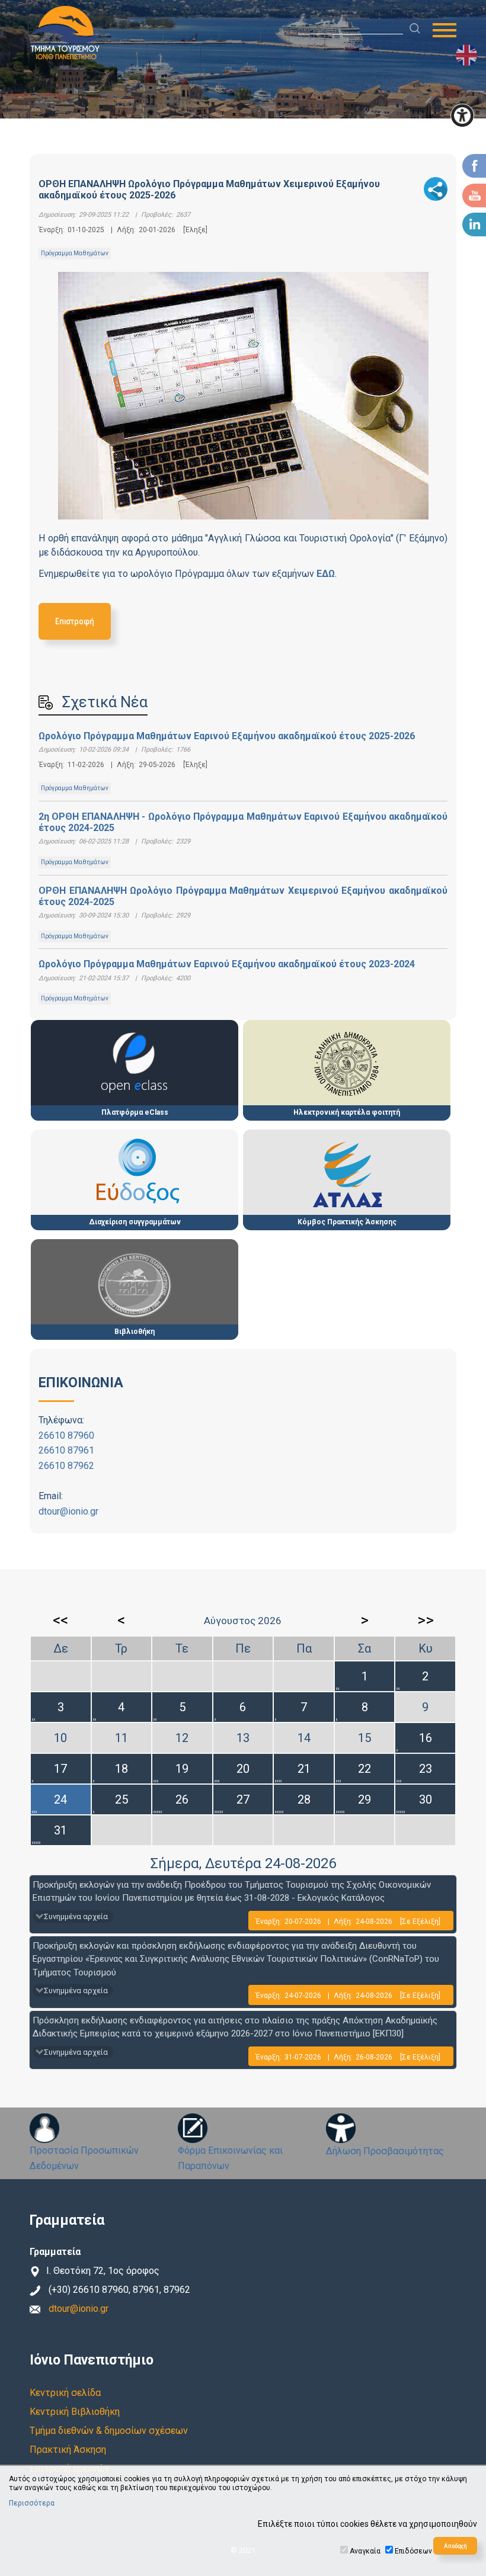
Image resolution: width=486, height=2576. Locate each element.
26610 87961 (66, 1450)
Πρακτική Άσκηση (68, 2450)
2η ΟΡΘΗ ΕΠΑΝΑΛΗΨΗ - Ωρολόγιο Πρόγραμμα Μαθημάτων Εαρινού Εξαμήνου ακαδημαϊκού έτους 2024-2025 (243, 822)
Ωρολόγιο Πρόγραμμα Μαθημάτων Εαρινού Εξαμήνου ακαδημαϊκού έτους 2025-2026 (227, 736)
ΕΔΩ (326, 574)
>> (426, 1620)
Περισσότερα (32, 2503)
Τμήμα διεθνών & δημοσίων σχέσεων (109, 2431)
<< (60, 1620)
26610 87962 (66, 1466)
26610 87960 (66, 1435)
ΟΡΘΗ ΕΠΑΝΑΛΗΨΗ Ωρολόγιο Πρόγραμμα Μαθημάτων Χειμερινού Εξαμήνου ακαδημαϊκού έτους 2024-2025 (243, 896)
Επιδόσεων (413, 2551)
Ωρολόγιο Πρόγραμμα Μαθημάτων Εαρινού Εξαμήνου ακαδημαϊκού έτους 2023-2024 (227, 964)
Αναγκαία (365, 2551)
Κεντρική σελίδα (65, 2393)
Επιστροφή (75, 621)
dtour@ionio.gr (68, 1511)
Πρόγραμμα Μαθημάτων (75, 253)
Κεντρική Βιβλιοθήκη (75, 2412)
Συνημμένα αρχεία (76, 1916)
